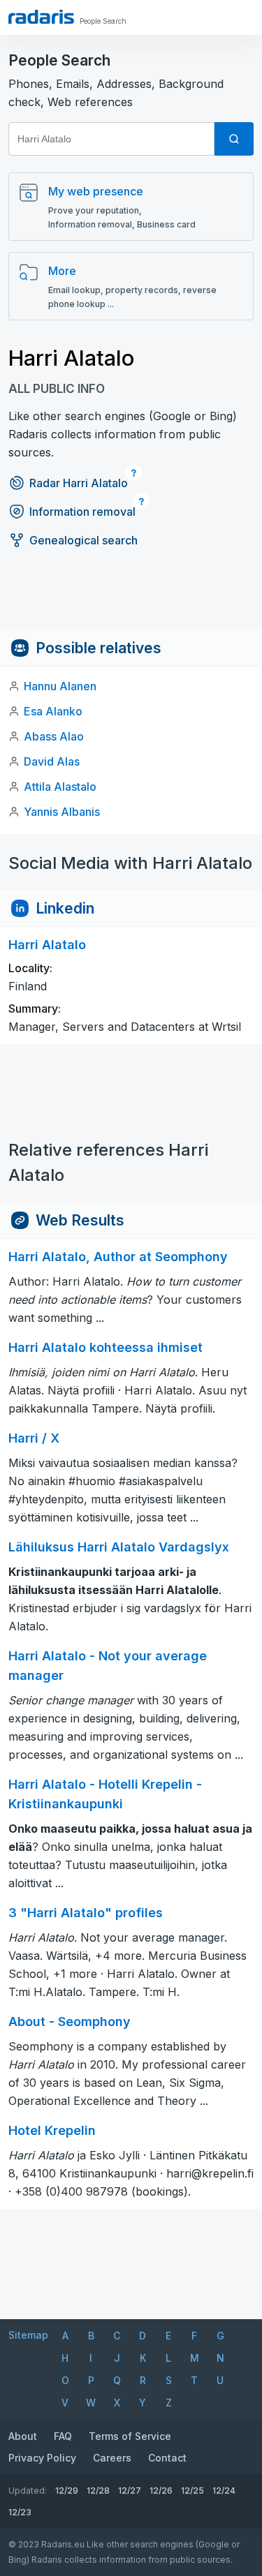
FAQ (63, 2436)
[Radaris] (41, 17)
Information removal (82, 512)
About (23, 2436)
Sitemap (28, 2335)
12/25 (192, 2491)
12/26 (161, 2491)
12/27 (130, 2491)
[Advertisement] (131, 598)
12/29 (67, 2491)
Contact (167, 2458)
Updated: (28, 2491)
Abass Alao (54, 736)
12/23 (20, 2512)
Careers (112, 2458)
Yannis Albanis (62, 812)
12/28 (98, 2491)
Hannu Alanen (60, 686)
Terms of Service (130, 2436)
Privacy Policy (42, 2458)
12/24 (224, 2491)
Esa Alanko (53, 711)
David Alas (52, 761)
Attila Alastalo (60, 787)
